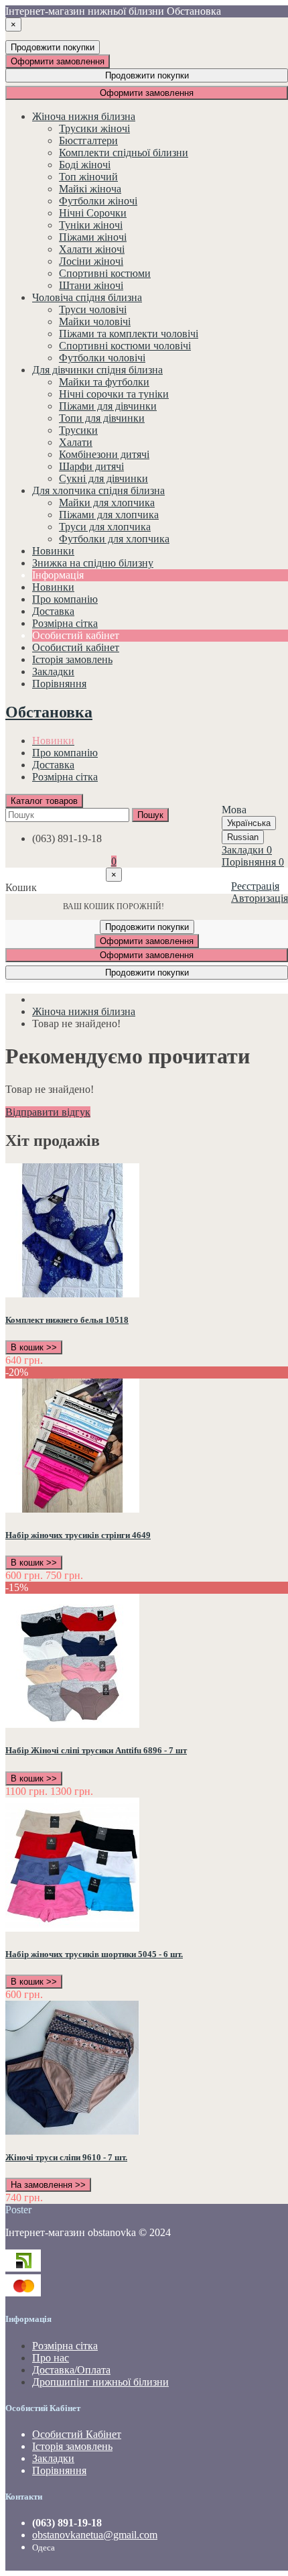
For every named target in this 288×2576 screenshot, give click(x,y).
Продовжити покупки (53, 47)
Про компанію (65, 753)
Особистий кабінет (76, 647)
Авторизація (260, 898)
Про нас (51, 2358)
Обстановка (49, 712)
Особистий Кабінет (77, 2434)
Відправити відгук (48, 1112)
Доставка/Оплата (71, 2370)
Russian (243, 837)
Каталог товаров (44, 801)
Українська (249, 823)
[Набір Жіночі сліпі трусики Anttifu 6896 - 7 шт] (72, 1724)
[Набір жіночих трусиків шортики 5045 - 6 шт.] (72, 1928)
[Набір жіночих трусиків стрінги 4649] (72, 1509)
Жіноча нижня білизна (84, 1011)
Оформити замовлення (58, 61)
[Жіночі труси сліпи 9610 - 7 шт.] (72, 2131)
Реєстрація (255, 886)
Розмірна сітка (65, 777)
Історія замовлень (72, 659)
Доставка (53, 765)
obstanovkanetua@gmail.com (95, 2535)
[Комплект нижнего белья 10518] (72, 1294)
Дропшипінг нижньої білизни (100, 2382)
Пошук (150, 815)
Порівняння (59, 2470)
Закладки (53, 2458)
